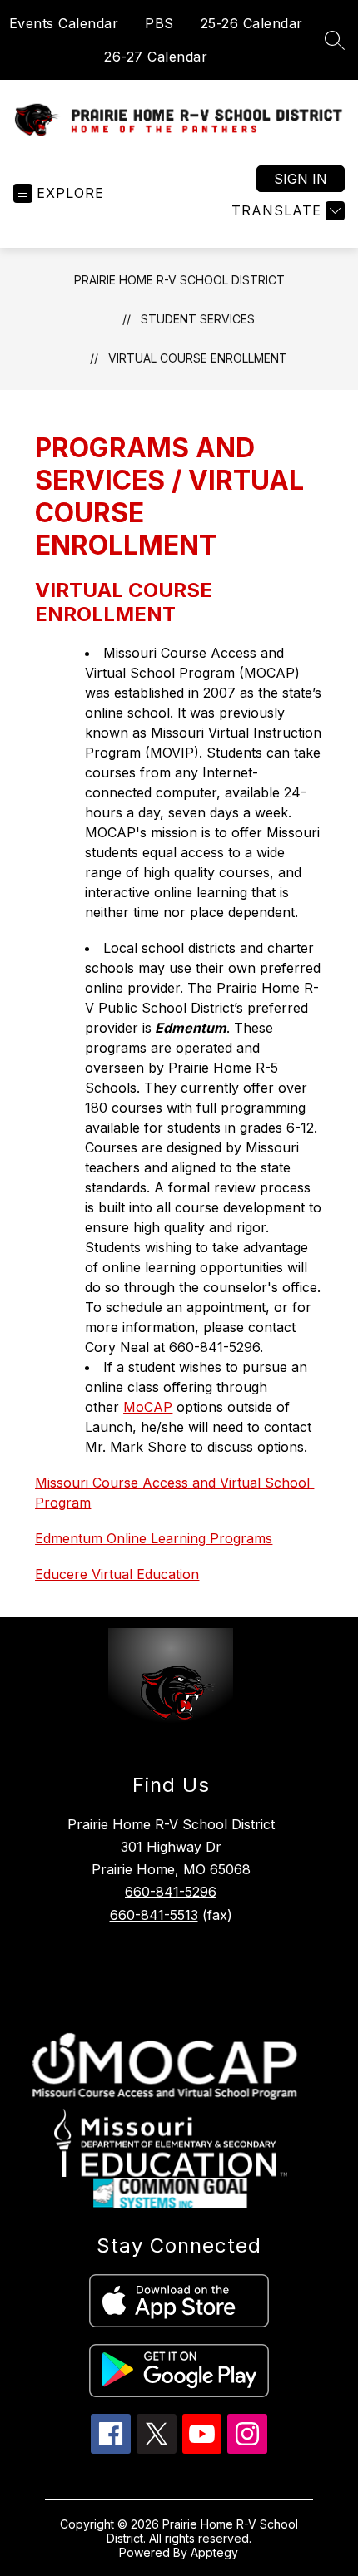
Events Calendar (64, 23)
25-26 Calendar (252, 23)
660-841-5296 (171, 1892)
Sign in (301, 179)
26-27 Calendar (156, 57)
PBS (159, 23)
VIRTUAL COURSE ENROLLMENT (198, 358)
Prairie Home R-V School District (179, 280)
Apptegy (214, 2552)
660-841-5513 (154, 1915)
